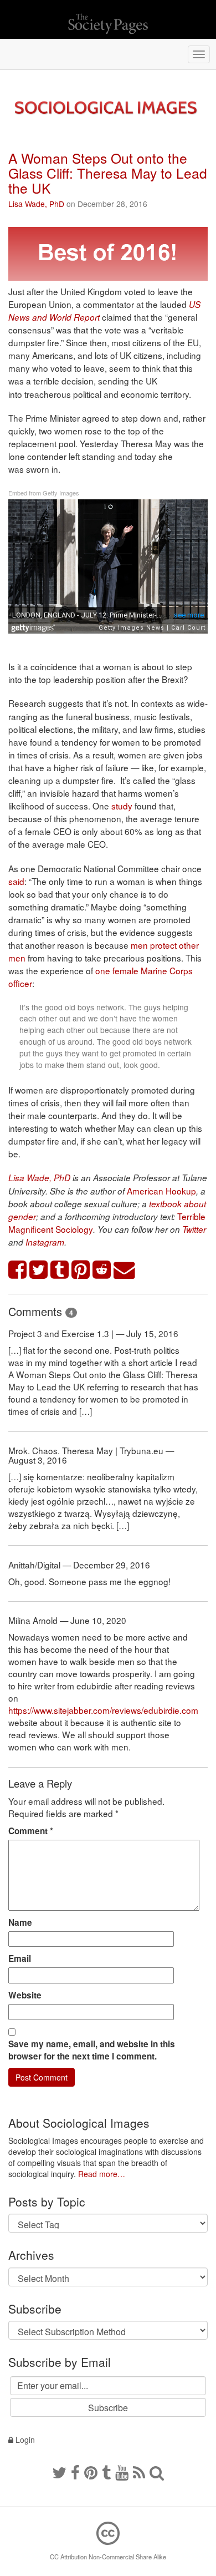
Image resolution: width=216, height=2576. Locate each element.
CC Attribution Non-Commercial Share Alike (108, 2557)
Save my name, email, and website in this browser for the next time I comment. (92, 2050)
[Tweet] (39, 1270)
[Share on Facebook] (18, 1270)
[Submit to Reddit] (102, 1270)
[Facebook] (75, 2472)
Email (20, 1958)
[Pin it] (81, 1270)
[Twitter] (59, 2472)
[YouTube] (122, 2472)
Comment (31, 1831)
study (122, 806)
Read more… (102, 2174)
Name (20, 1922)
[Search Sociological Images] (157, 2472)
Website (25, 1995)
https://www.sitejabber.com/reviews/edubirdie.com (103, 1710)
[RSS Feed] (139, 2472)
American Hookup (161, 1191)
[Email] (125, 1270)
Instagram (45, 1242)
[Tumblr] (106, 2472)
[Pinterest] (91, 2472)
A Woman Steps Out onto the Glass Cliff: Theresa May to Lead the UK (108, 173)
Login (24, 2440)
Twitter (194, 1229)
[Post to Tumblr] (60, 1270)
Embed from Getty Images (44, 493)
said (16, 881)
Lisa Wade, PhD (36, 204)
